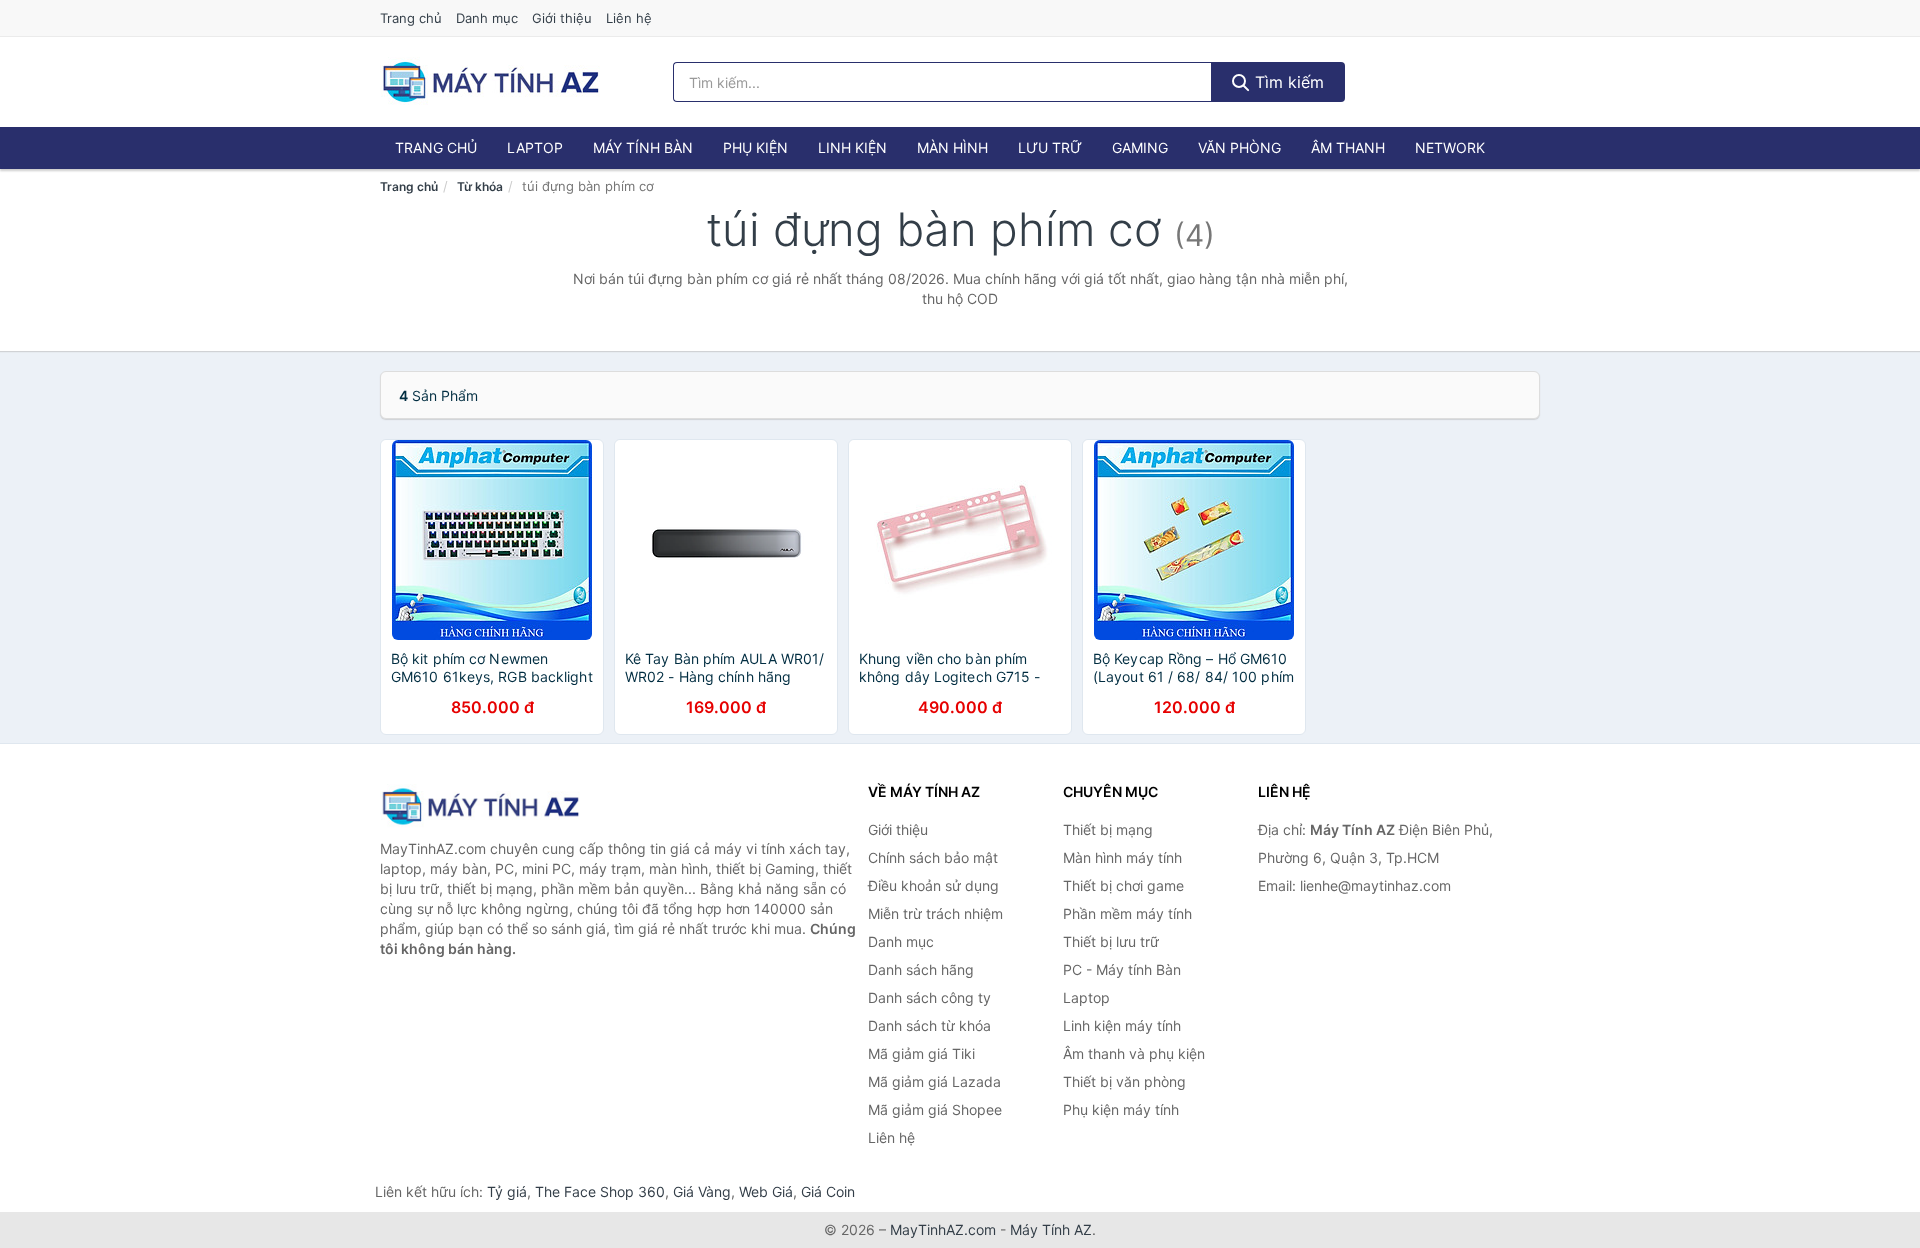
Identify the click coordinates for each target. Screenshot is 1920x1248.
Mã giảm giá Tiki (921, 1053)
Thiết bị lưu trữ (1111, 941)
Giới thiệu (562, 18)
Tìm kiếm (1287, 82)
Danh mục (487, 18)
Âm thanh (1348, 147)
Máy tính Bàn (643, 147)
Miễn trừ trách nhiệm (935, 913)
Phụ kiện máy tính (1121, 1109)
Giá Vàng (702, 1191)
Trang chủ (411, 18)
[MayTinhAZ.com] (490, 82)
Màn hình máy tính (1122, 857)
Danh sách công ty (929, 997)
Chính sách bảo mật (933, 857)
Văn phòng (1239, 147)
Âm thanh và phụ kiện (1134, 1053)
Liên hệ (629, 18)
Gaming (1140, 147)
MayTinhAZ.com (943, 1229)
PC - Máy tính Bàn (1122, 969)
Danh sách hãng (921, 969)
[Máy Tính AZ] (480, 806)
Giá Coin (828, 1191)
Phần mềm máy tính (1127, 913)
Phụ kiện (755, 147)
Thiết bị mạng (1108, 829)
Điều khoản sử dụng (933, 885)
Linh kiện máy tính (1122, 1025)
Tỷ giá (507, 1191)
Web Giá (766, 1191)
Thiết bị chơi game (1123, 885)
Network (1450, 147)
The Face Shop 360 (600, 1191)
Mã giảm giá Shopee (935, 1109)
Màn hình (952, 147)
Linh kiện (852, 147)
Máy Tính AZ (1051, 1229)
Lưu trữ (1050, 147)
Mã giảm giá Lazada (934, 1081)
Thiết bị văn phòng (1124, 1081)
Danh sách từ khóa (929, 1025)
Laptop (535, 147)
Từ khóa (480, 186)
